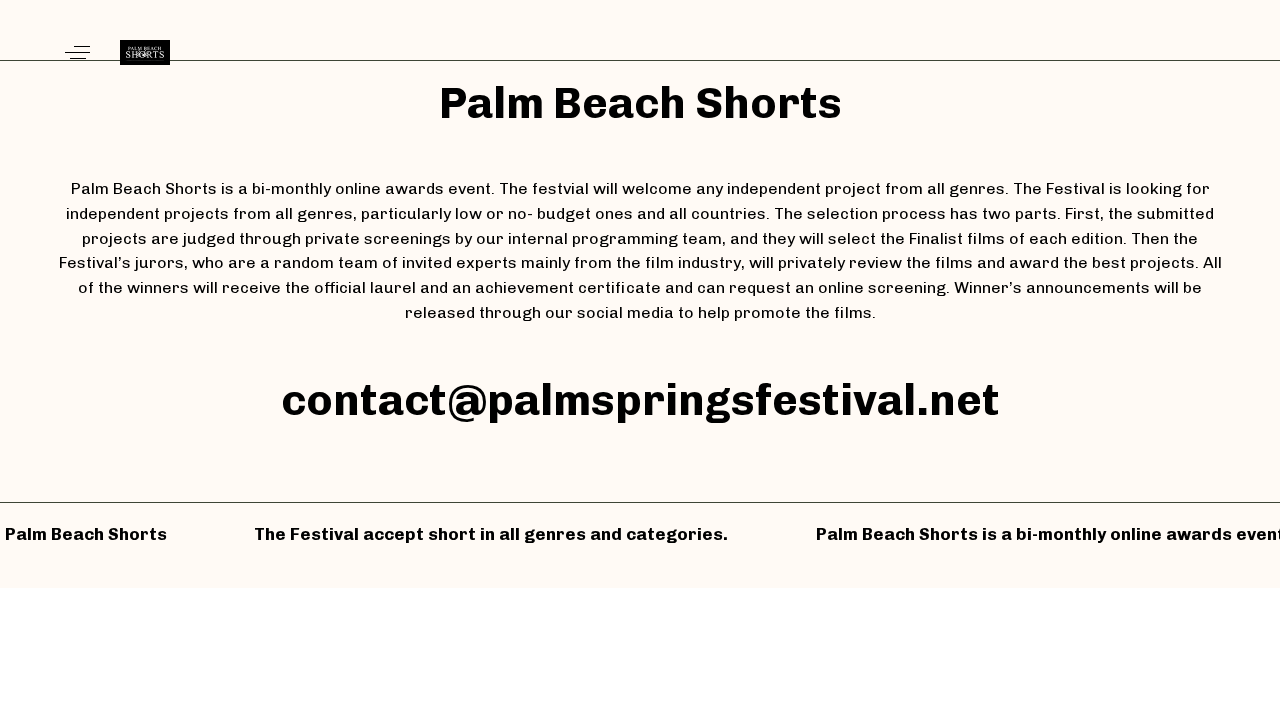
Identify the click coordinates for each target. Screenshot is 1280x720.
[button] (77, 52)
